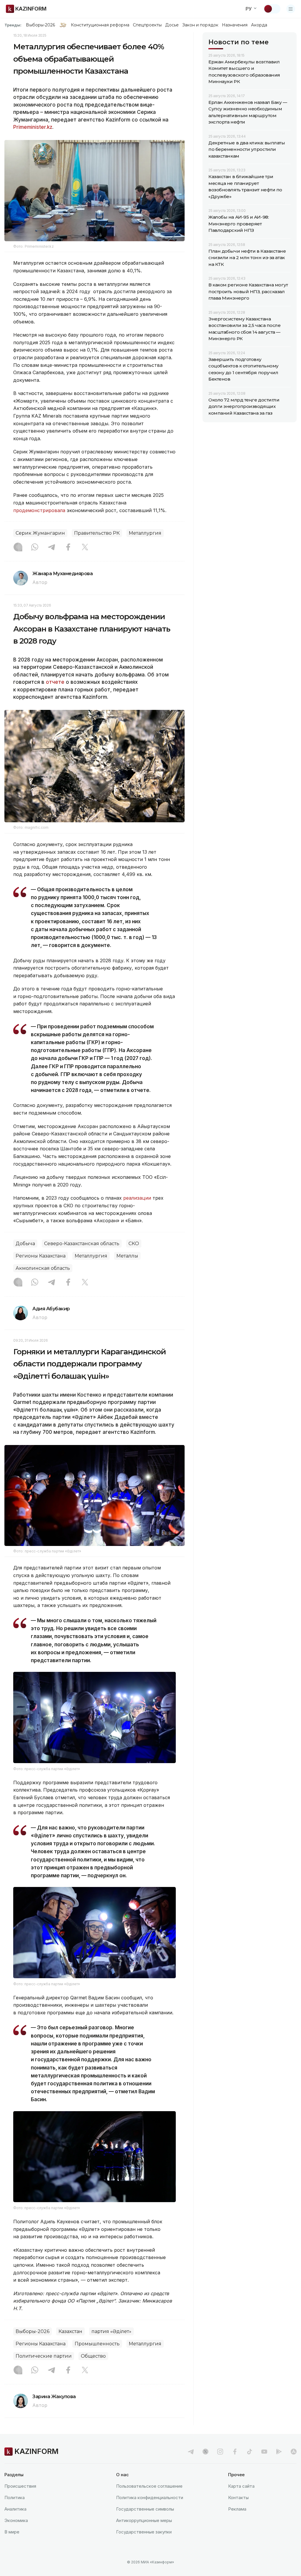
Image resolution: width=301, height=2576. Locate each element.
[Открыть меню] (291, 9)
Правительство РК (97, 533)
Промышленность (97, 2344)
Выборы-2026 (40, 25)
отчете (55, 682)
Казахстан (70, 2331)
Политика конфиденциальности (150, 2497)
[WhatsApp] (35, 548)
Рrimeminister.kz (33, 127)
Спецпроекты (147, 25)
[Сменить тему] (272, 9)
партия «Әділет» (111, 2331)
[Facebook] (68, 548)
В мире (12, 2532)
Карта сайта (241, 2486)
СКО (134, 1244)
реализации (137, 1198)
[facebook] (235, 2452)
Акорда (259, 25)
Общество (93, 2356)
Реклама (237, 2509)
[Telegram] (51, 548)
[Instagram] (18, 548)
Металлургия (145, 533)
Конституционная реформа (100, 25)
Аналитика (15, 2509)
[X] (85, 548)
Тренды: (13, 25)
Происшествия (20, 2486)
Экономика (16, 2520)
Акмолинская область (43, 1268)
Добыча (25, 1244)
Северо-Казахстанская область (82, 1244)
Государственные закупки (144, 2532)
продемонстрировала (39, 510)
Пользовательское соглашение (149, 2486)
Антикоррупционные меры (144, 2520)
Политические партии (44, 2356)
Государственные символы (145, 2509)
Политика (15, 2497)
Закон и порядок (200, 25)
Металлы (127, 1256)
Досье (172, 25)
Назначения (235, 25)
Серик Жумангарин (40, 533)
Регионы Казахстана (41, 1256)
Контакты (238, 2497)
